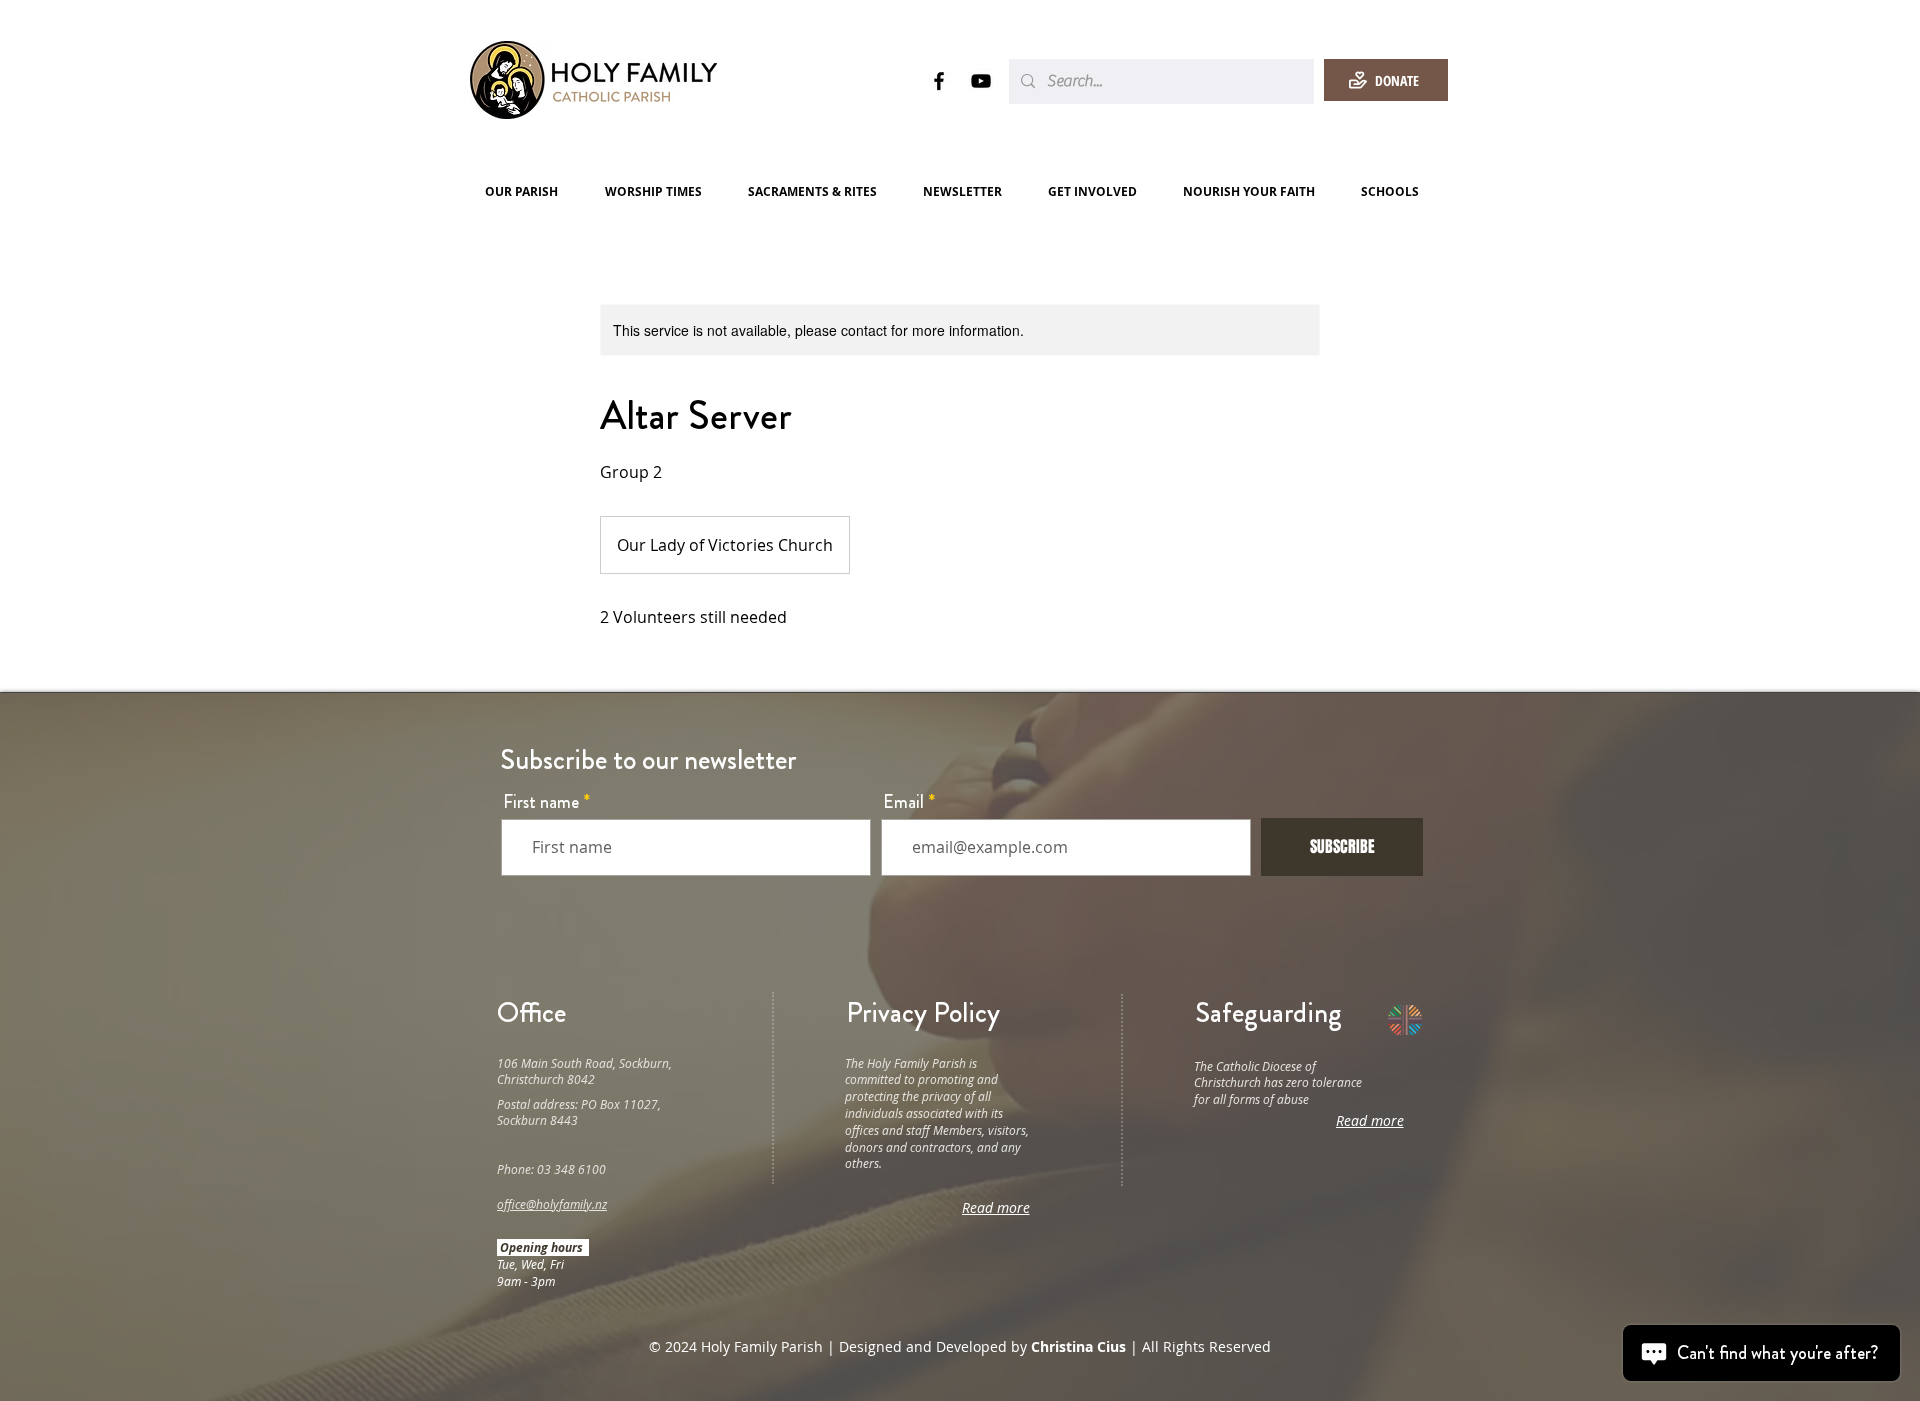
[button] (530, 191)
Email (903, 802)
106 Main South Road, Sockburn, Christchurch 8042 (584, 1071)
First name (541, 802)
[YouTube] (981, 81)
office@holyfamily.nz (552, 1204)
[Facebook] (939, 81)
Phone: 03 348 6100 (551, 1169)
